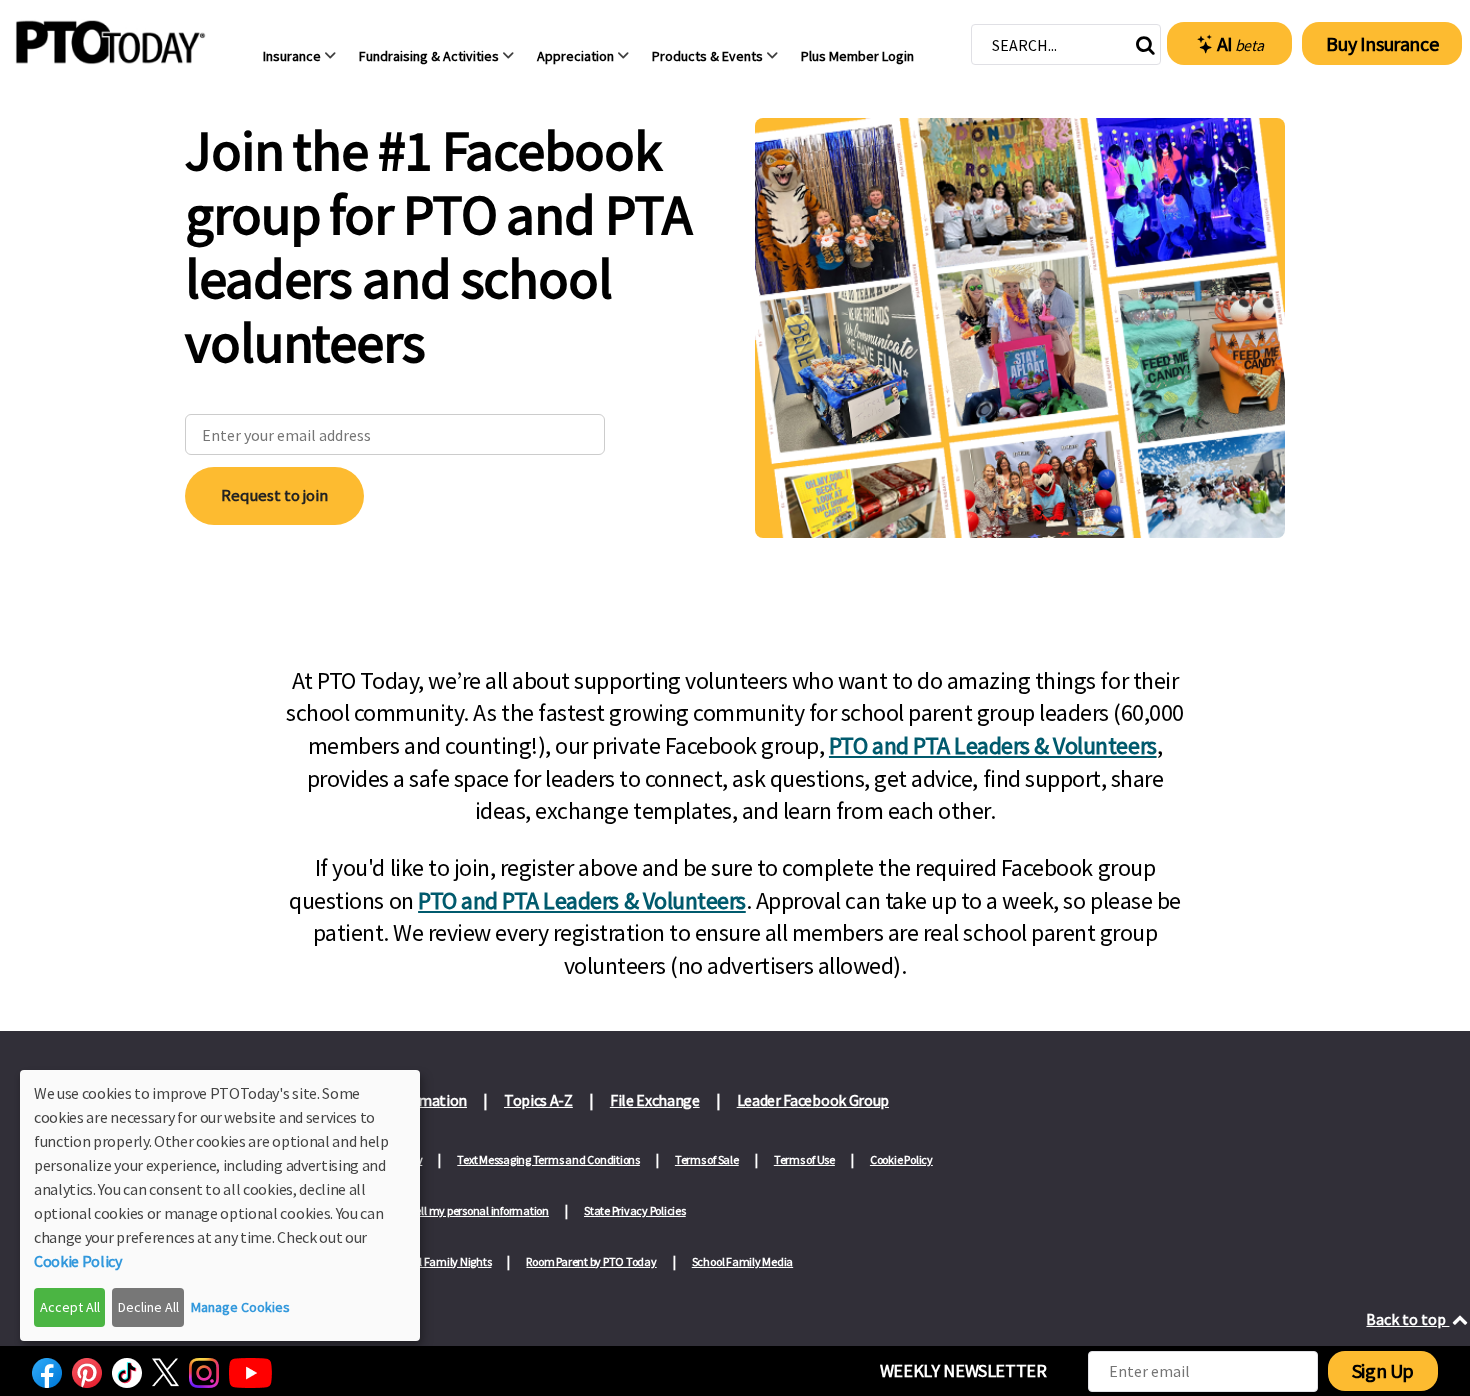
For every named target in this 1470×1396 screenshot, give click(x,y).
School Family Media (742, 1261)
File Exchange (655, 1100)
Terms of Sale (707, 1159)
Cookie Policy (901, 1159)
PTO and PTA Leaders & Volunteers (993, 745)
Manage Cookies (240, 1307)
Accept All (70, 1307)
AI (1240, 43)
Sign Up (1383, 1370)
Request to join (274, 495)
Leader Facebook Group (813, 1100)
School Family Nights (440, 1261)
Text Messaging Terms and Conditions (548, 1159)
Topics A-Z (538, 1100)
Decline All (148, 1307)
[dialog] (220, 1205)
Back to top (1407, 1319)
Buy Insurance (1382, 43)
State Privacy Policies (635, 1210)
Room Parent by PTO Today (591, 1261)
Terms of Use (804, 1159)
